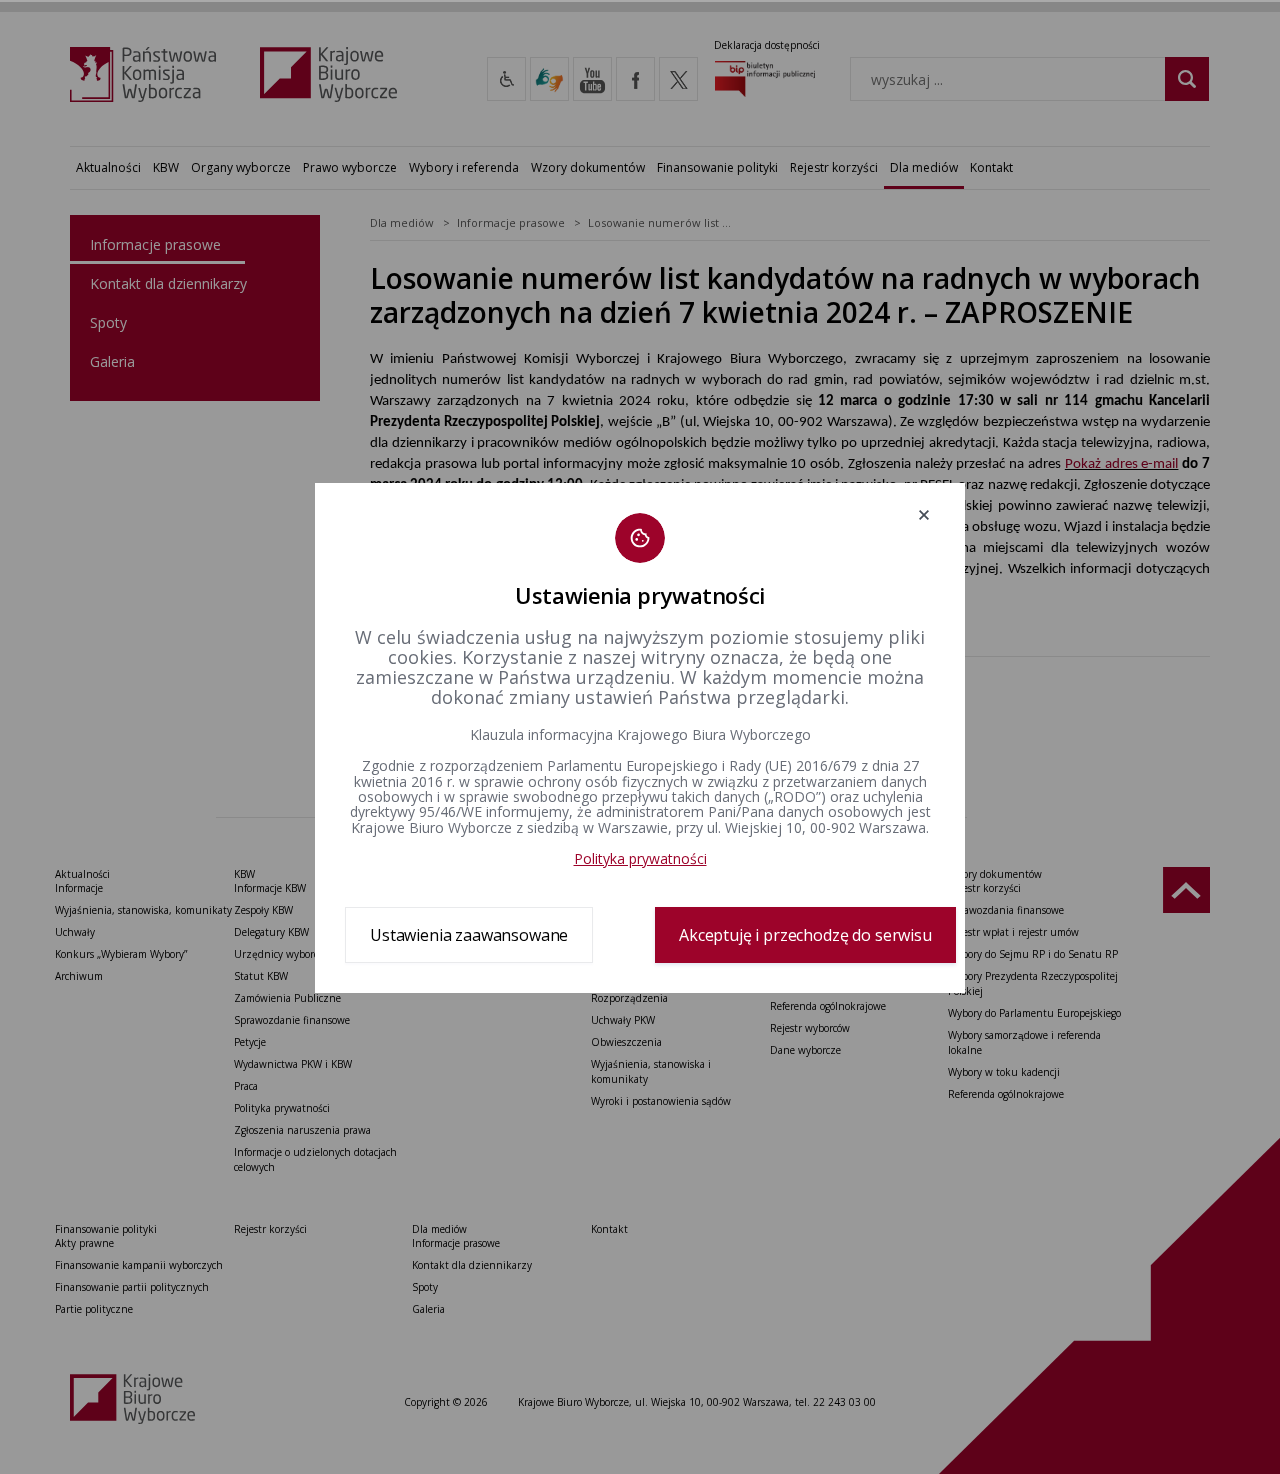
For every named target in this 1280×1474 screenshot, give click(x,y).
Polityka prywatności (640, 858)
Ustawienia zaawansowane (469, 935)
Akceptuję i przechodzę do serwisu (805, 935)
